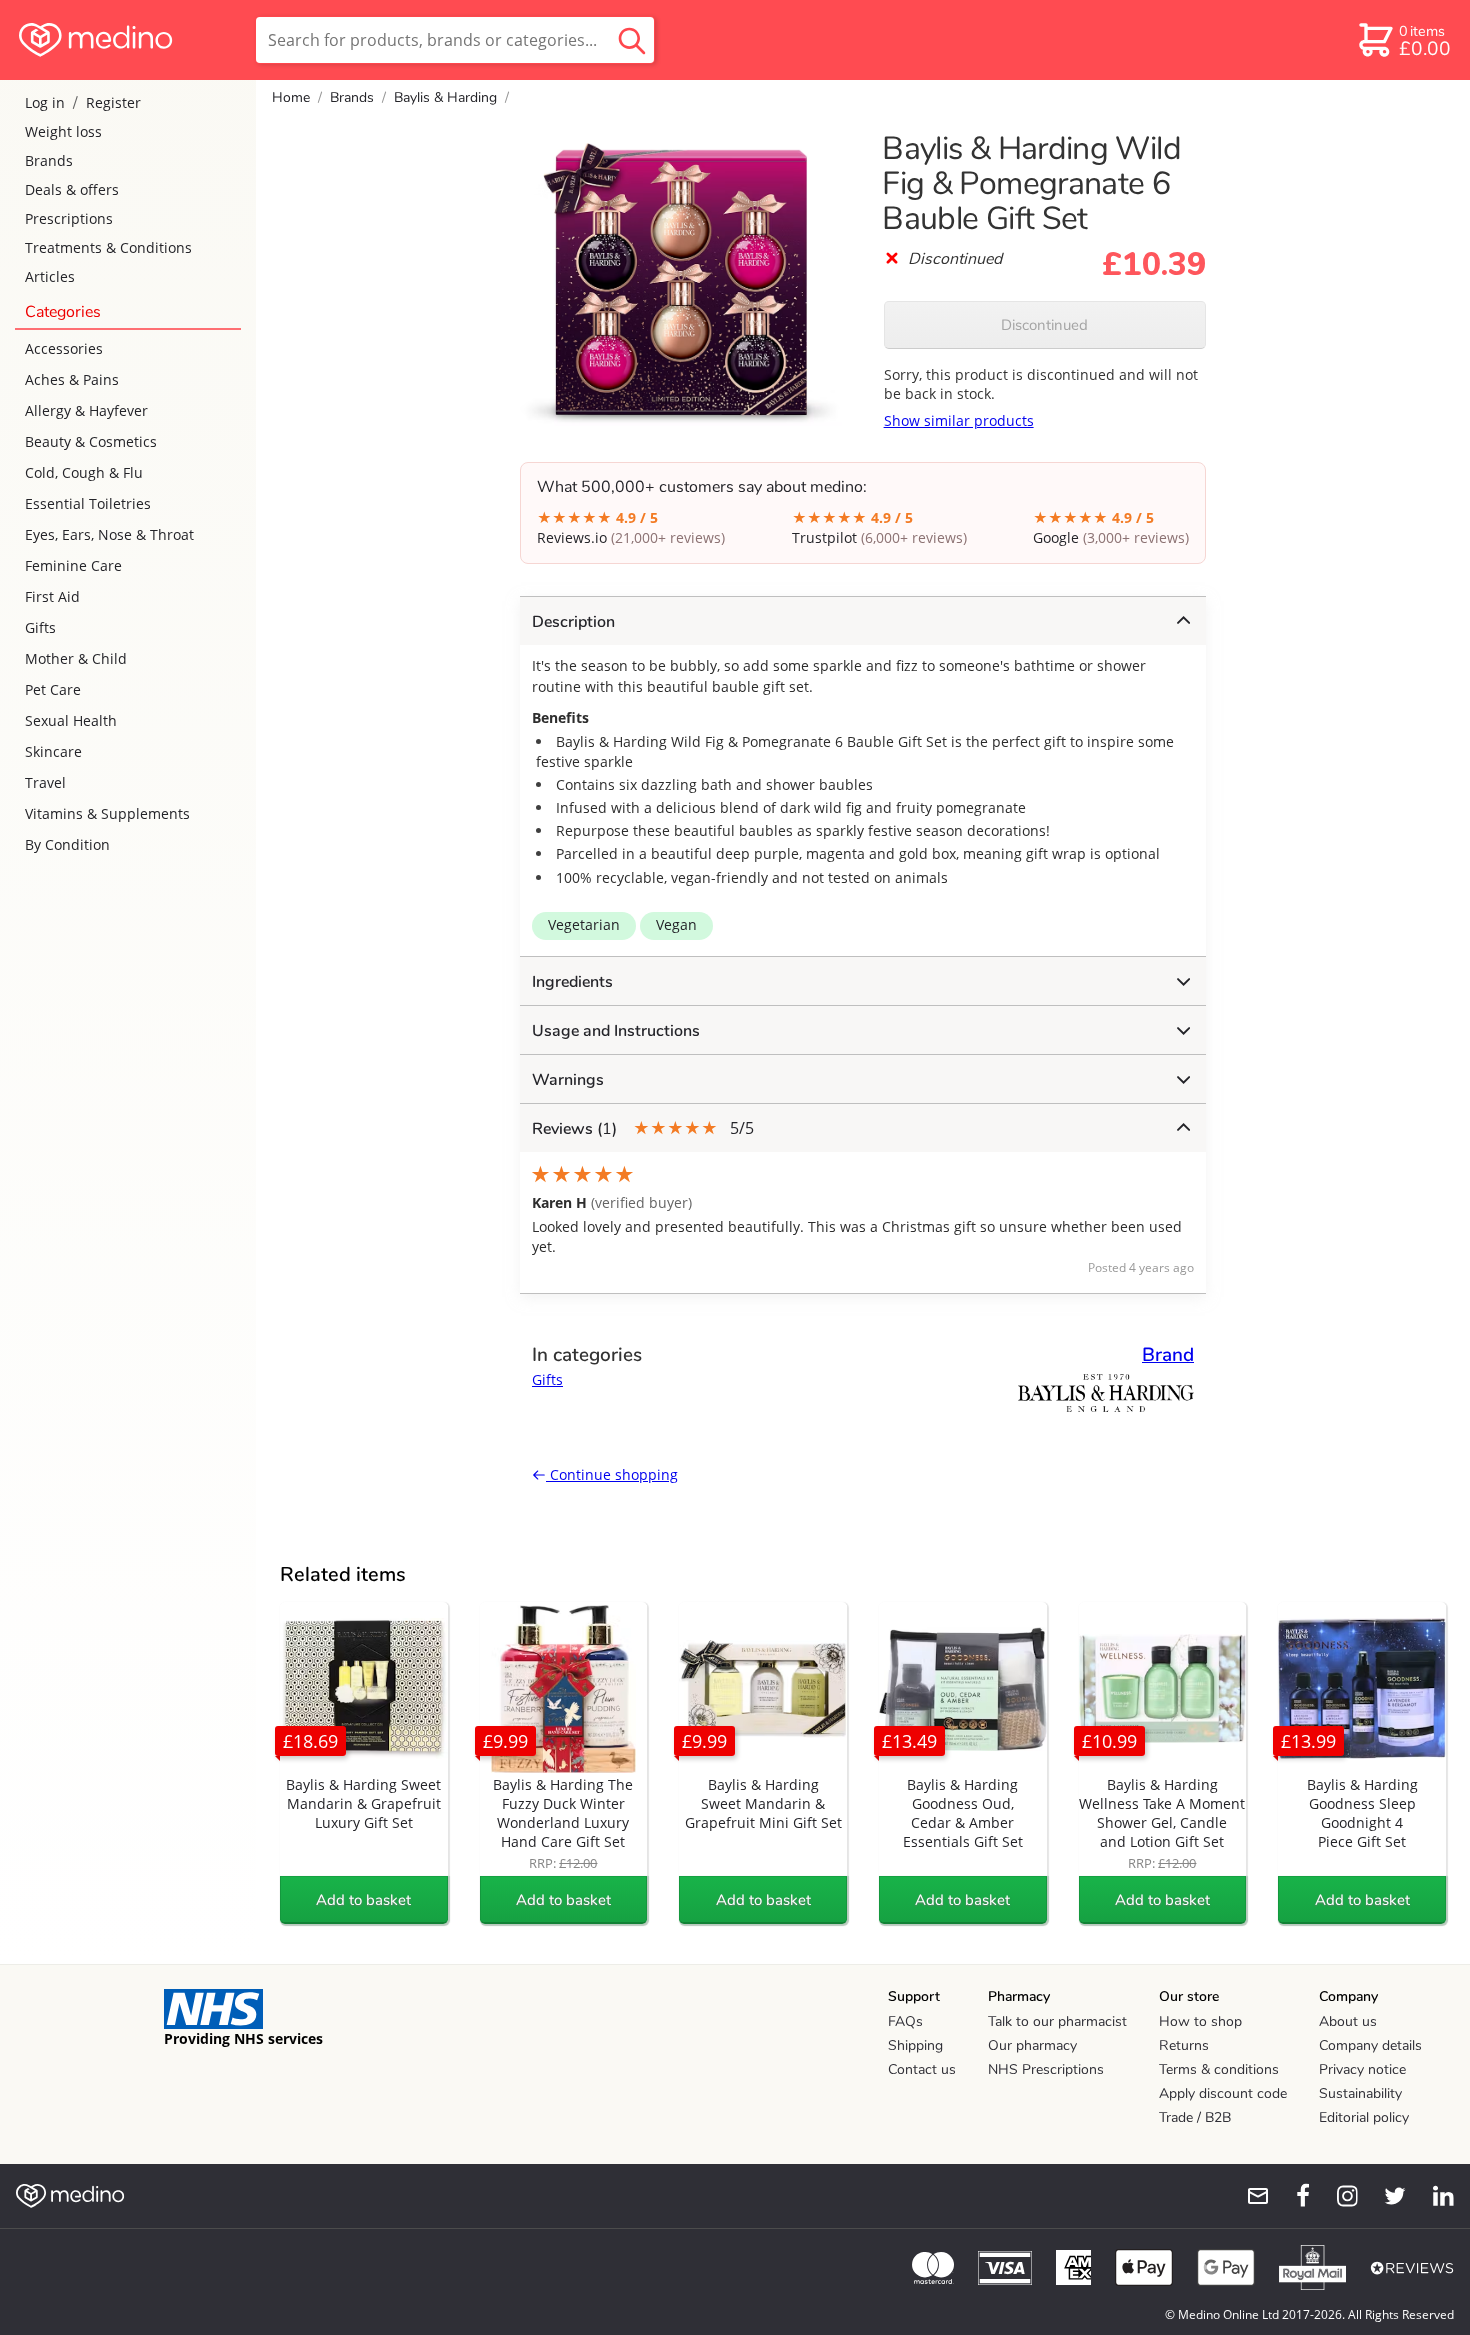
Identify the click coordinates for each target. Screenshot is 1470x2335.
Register (113, 102)
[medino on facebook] (1290, 2196)
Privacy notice (1362, 2069)
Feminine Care (73, 565)
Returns (1184, 2045)
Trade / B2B (1195, 2117)
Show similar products (959, 420)
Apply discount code (1223, 2093)
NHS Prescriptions (1046, 2069)
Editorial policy (1364, 2117)
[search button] (632, 40)
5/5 (643, 1128)
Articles (50, 276)
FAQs (905, 2021)
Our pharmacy (1032, 2045)
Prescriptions (69, 218)
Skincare (53, 751)
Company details (1370, 2045)
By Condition (67, 844)
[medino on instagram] (1338, 2196)
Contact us (922, 2069)
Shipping (915, 2045)
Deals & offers (72, 189)
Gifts (40, 627)
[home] (126, 40)
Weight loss (63, 131)
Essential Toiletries (88, 503)
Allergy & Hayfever (86, 410)
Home (291, 97)
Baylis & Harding (445, 97)
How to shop (1200, 2021)
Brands (49, 160)
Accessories (64, 348)
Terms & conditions (1219, 2069)
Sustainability (1360, 2093)
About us (1348, 2021)
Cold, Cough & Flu (84, 472)
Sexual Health (71, 720)
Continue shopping (612, 1474)
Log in (45, 102)
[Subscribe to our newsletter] (1250, 2196)
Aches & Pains (72, 379)
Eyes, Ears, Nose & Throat (109, 534)
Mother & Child (76, 658)
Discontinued (1044, 325)
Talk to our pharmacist (1057, 2021)
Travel (45, 782)
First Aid (52, 596)
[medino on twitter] (1386, 2196)
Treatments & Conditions (108, 247)
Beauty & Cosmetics (91, 441)
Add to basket (363, 1900)
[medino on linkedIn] (1434, 2196)
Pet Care (53, 689)
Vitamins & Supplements (107, 813)
